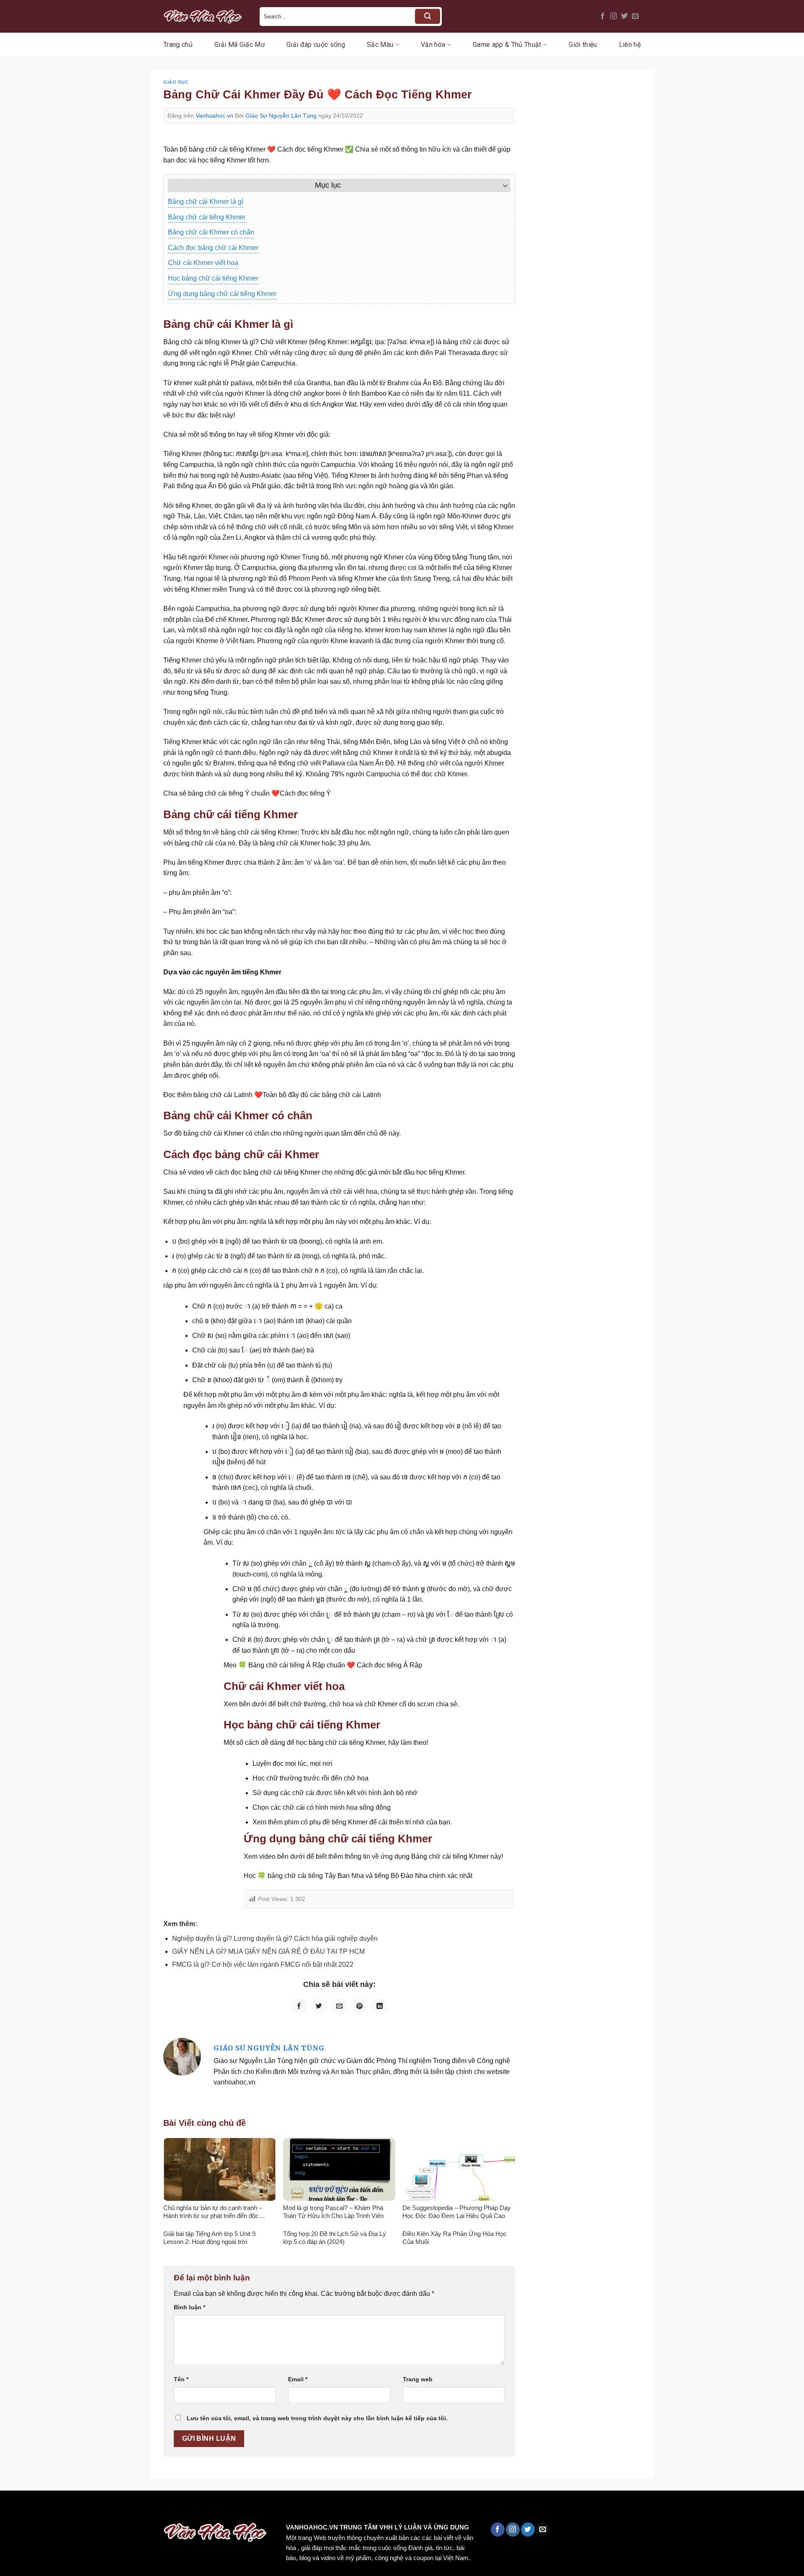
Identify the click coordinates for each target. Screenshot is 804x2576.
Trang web (418, 2379)
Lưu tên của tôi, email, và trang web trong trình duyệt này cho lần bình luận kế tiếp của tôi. (317, 2418)
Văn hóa (433, 45)
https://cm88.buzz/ (107, 2508)
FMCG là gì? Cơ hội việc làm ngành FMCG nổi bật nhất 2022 (263, 1964)
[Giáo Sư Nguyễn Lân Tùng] (182, 2056)
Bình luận (189, 2307)
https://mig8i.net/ (167, 2508)
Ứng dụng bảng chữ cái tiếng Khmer (222, 294)
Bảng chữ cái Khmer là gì (206, 202)
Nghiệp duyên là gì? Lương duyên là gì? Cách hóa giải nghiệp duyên (275, 1938)
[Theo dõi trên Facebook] (603, 16)
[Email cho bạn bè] (339, 2006)
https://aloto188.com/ (232, 2508)
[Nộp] (428, 16)
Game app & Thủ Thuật (507, 45)
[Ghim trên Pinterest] (359, 2006)
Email (298, 2379)
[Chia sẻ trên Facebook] (299, 2006)
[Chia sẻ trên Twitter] (319, 2006)
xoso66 (38, 2508)
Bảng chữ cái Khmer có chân (211, 232)
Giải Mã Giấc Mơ (240, 45)
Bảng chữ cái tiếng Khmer (207, 217)
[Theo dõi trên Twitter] (624, 16)
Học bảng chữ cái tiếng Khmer (213, 278)
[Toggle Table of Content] (501, 185)
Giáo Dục (176, 82)
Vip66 (10, 2508)
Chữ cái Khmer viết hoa (203, 263)
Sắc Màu (380, 45)
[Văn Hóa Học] (205, 16)
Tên (181, 2379)
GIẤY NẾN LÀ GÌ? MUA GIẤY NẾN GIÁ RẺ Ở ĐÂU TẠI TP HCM (268, 1951)
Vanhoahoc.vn (214, 116)
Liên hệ (630, 45)
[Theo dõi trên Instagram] (613, 16)
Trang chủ (178, 45)
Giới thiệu (583, 45)
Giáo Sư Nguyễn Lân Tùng (281, 116)
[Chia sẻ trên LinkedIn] (379, 2006)
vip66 (66, 2508)
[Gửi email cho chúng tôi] (635, 16)
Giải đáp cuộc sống (316, 45)
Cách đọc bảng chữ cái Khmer (213, 248)
